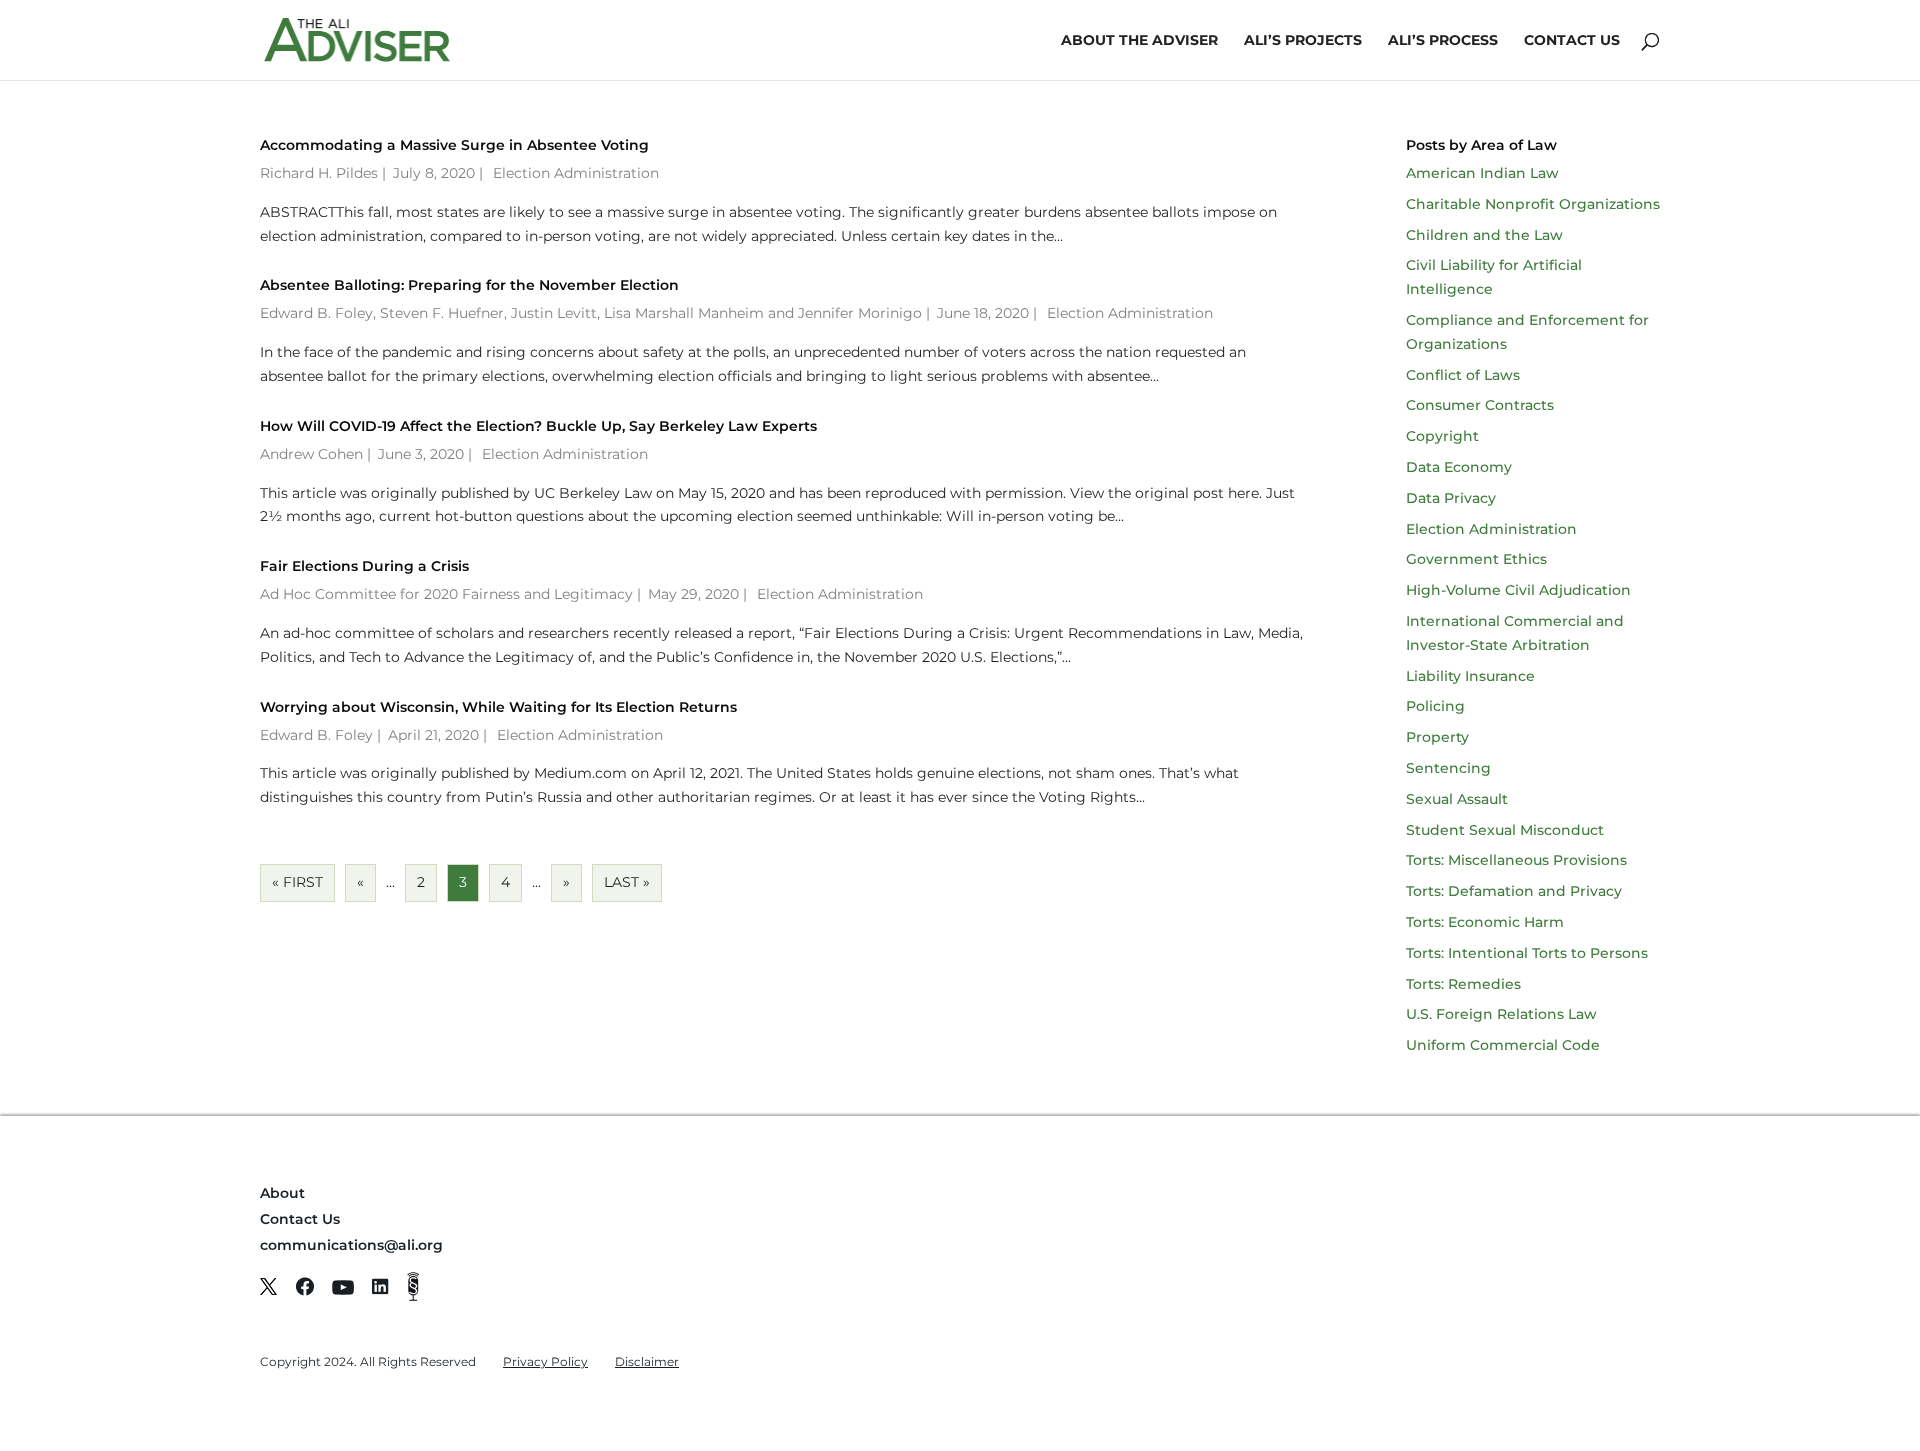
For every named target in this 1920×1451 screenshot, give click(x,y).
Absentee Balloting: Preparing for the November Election (469, 285)
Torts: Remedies (1463, 984)
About (282, 1193)
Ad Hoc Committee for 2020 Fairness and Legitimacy (446, 594)
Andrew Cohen (311, 454)
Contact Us (1572, 41)
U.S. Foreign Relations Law (1501, 1014)
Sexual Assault (1457, 799)
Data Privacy (1451, 498)
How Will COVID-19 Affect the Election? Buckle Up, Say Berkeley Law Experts (538, 426)
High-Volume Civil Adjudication (1518, 590)
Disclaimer (647, 1361)
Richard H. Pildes (319, 173)
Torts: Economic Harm (1485, 922)
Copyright (1442, 436)
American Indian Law (1482, 173)
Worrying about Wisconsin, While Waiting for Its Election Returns (498, 707)
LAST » (627, 882)
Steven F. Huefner (442, 313)
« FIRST (297, 882)
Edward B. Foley (316, 313)
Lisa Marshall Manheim (684, 313)
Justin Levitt (554, 313)
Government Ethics (1476, 559)
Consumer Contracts (1480, 405)
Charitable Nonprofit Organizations (1533, 204)
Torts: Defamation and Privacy (1514, 891)
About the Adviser (1139, 41)
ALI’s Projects (1303, 41)
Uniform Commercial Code (1503, 1045)
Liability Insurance (1470, 676)
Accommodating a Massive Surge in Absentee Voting (454, 145)
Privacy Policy (545, 1361)
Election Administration (576, 173)
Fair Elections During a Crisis (364, 566)
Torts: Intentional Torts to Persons (1527, 953)
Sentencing (1448, 768)
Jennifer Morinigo (860, 313)
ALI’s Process (1443, 41)
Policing (1435, 706)
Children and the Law (1484, 235)
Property (1437, 737)
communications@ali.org (351, 1245)
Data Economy (1459, 467)
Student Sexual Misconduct (1505, 830)
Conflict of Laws (1463, 375)
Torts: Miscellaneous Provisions (1516, 860)
